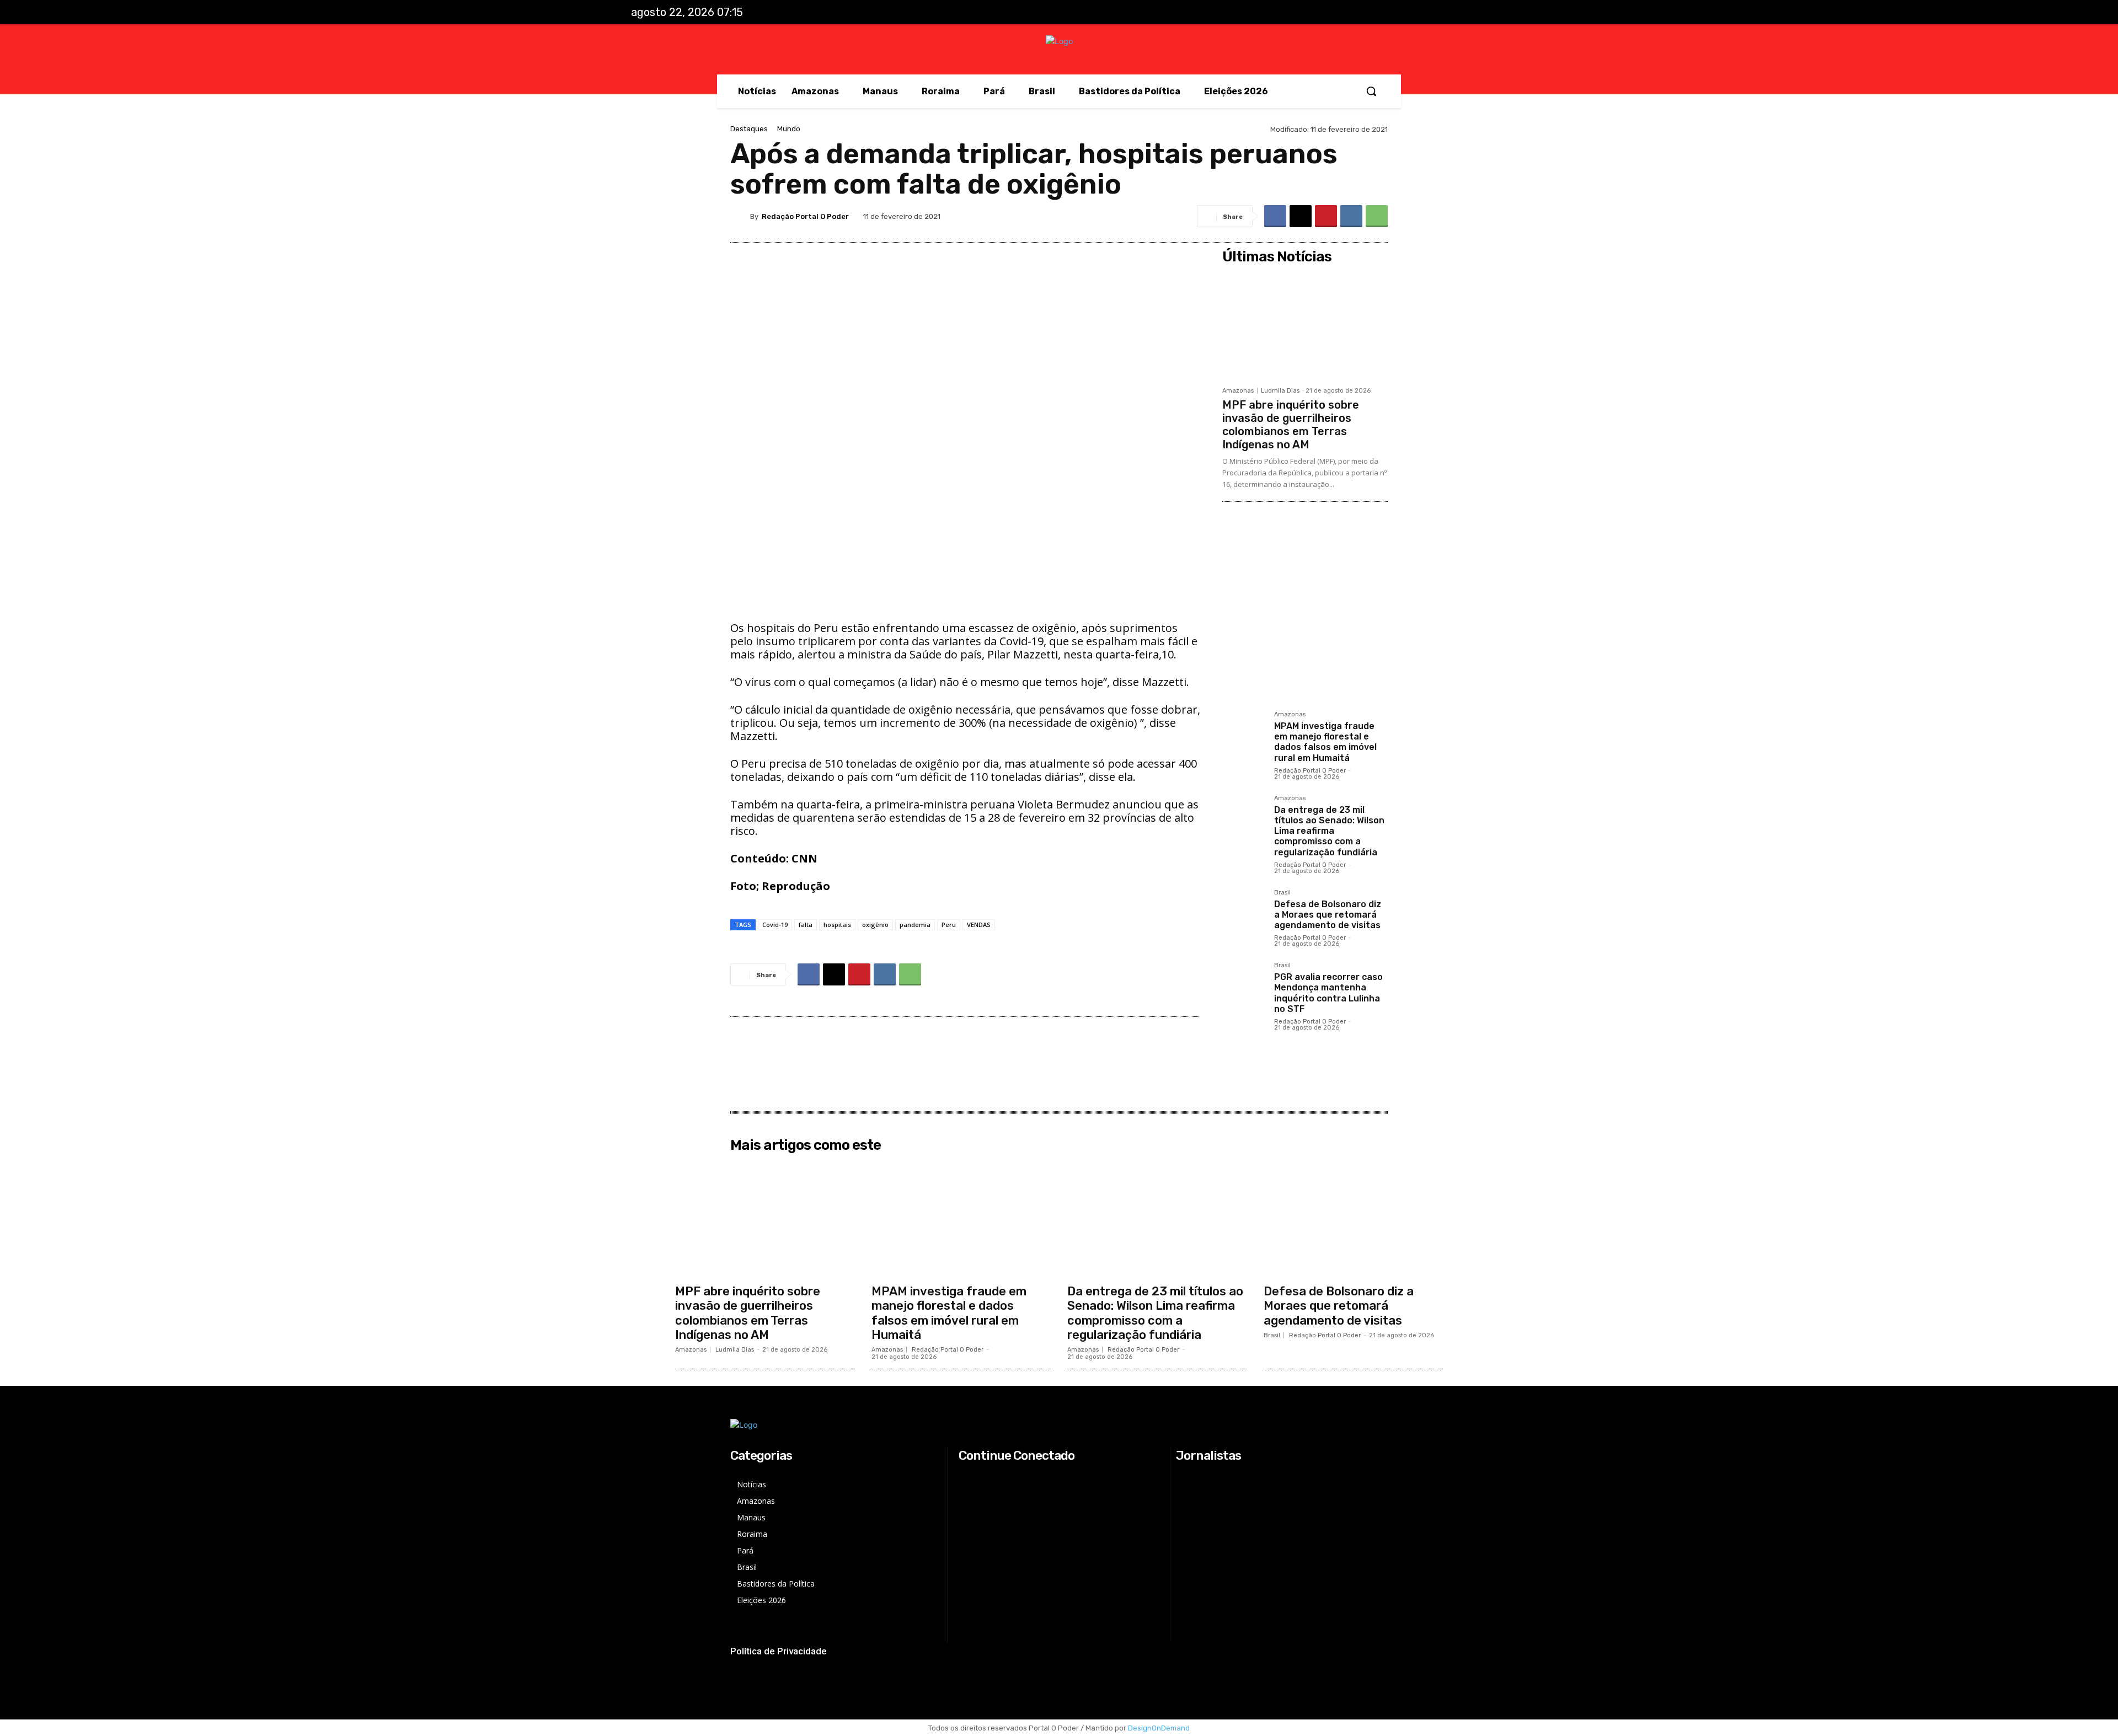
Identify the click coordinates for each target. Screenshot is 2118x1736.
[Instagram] (1430, 13)
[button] (1371, 91)
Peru (949, 925)
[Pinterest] (1326, 216)
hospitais (837, 925)
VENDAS (979, 925)
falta (806, 925)
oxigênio (875, 925)
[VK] (1351, 216)
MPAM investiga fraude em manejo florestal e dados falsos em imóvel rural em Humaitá (1325, 742)
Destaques (749, 129)
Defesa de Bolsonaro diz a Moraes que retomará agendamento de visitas (1328, 915)
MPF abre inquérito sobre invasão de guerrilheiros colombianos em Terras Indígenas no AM (1291, 425)
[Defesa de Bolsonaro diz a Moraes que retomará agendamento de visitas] (1244, 911)
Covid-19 (775, 925)
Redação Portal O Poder (805, 216)
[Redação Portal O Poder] (740, 216)
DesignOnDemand (1159, 1728)
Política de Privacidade (779, 1651)
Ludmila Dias (1280, 391)
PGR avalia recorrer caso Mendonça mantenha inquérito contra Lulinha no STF (1328, 993)
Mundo (789, 129)
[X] (1453, 13)
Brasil (1282, 893)
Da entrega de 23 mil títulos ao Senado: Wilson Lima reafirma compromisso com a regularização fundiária (1329, 831)
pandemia (915, 925)
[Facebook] (1407, 13)
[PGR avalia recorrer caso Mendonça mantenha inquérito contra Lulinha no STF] (1244, 984)
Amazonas (1238, 391)
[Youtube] (1475, 13)
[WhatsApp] (1377, 216)
